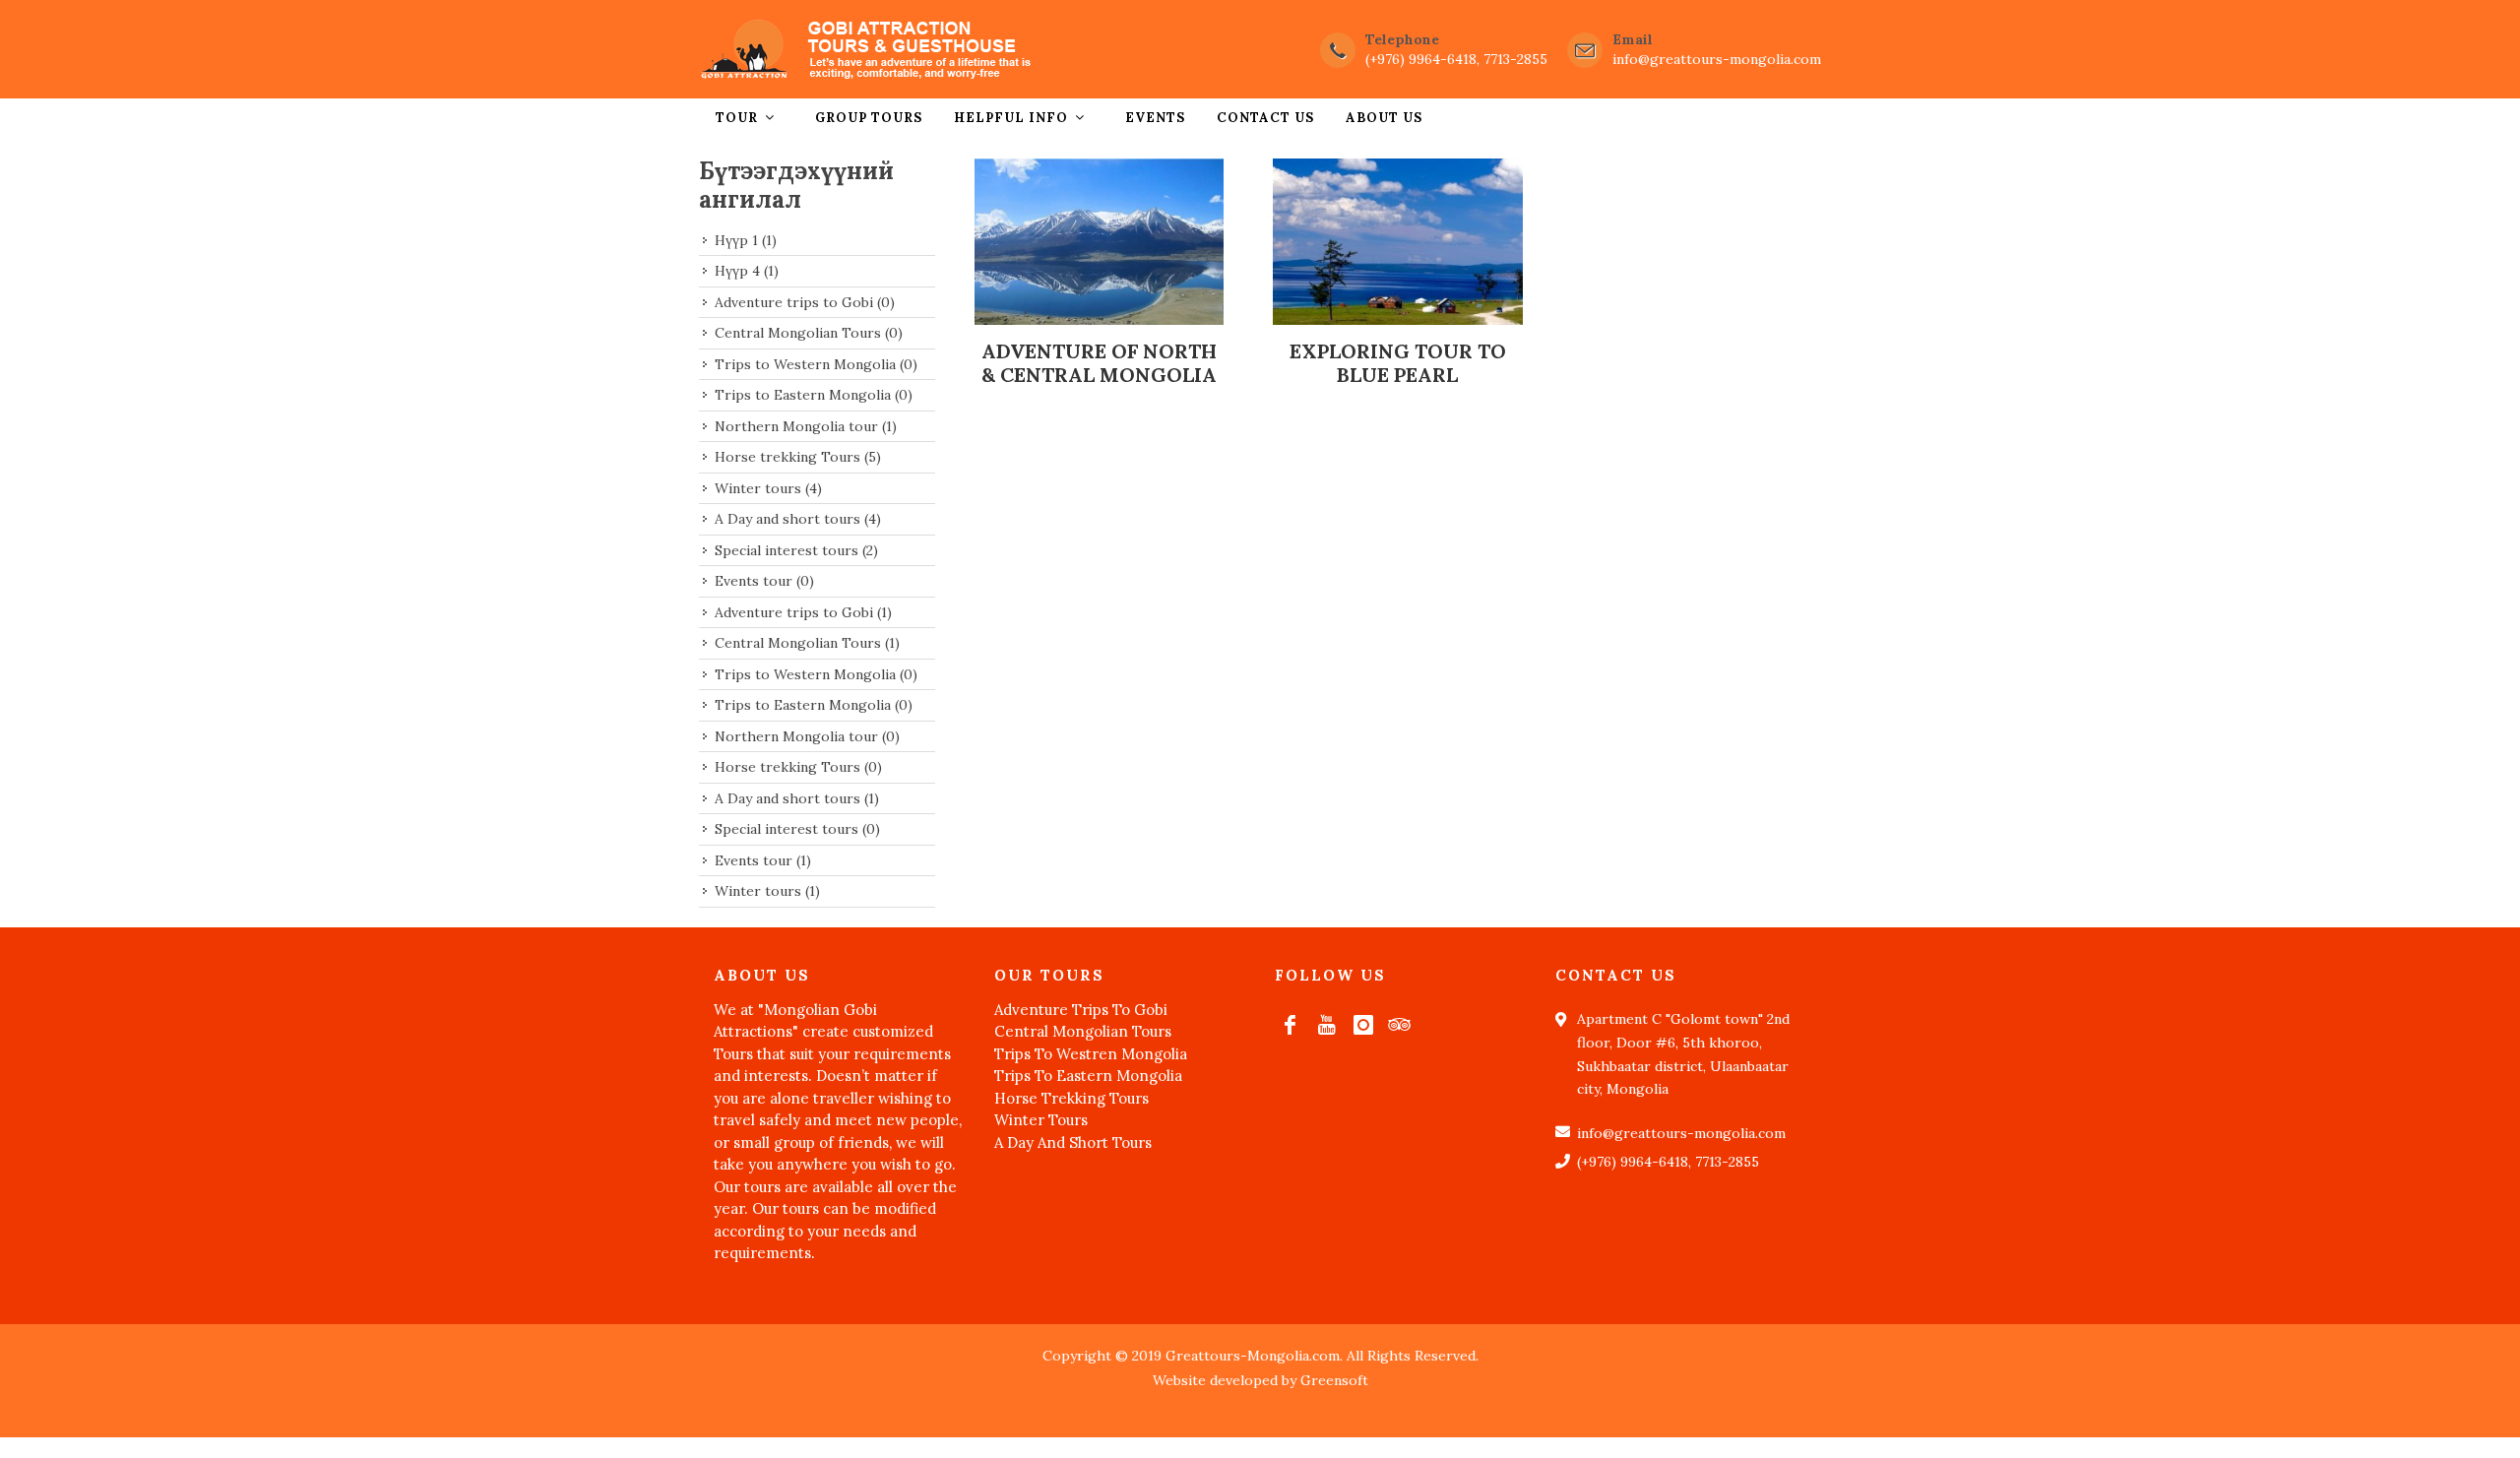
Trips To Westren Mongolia (1091, 1054)
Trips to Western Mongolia (816, 364)
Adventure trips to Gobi (805, 302)
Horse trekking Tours (798, 457)
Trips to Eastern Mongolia (814, 395)
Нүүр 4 (747, 271)
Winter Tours (1041, 1120)
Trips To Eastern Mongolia (1088, 1076)
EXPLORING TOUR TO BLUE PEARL (1398, 363)
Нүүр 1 (746, 240)
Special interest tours (796, 550)
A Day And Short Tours (1073, 1142)
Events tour (764, 581)
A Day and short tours (798, 519)
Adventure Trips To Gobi (1081, 1010)
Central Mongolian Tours (809, 333)
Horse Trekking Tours (1071, 1098)
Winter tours (768, 488)
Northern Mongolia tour (806, 426)
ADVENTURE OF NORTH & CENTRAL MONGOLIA (1099, 363)
